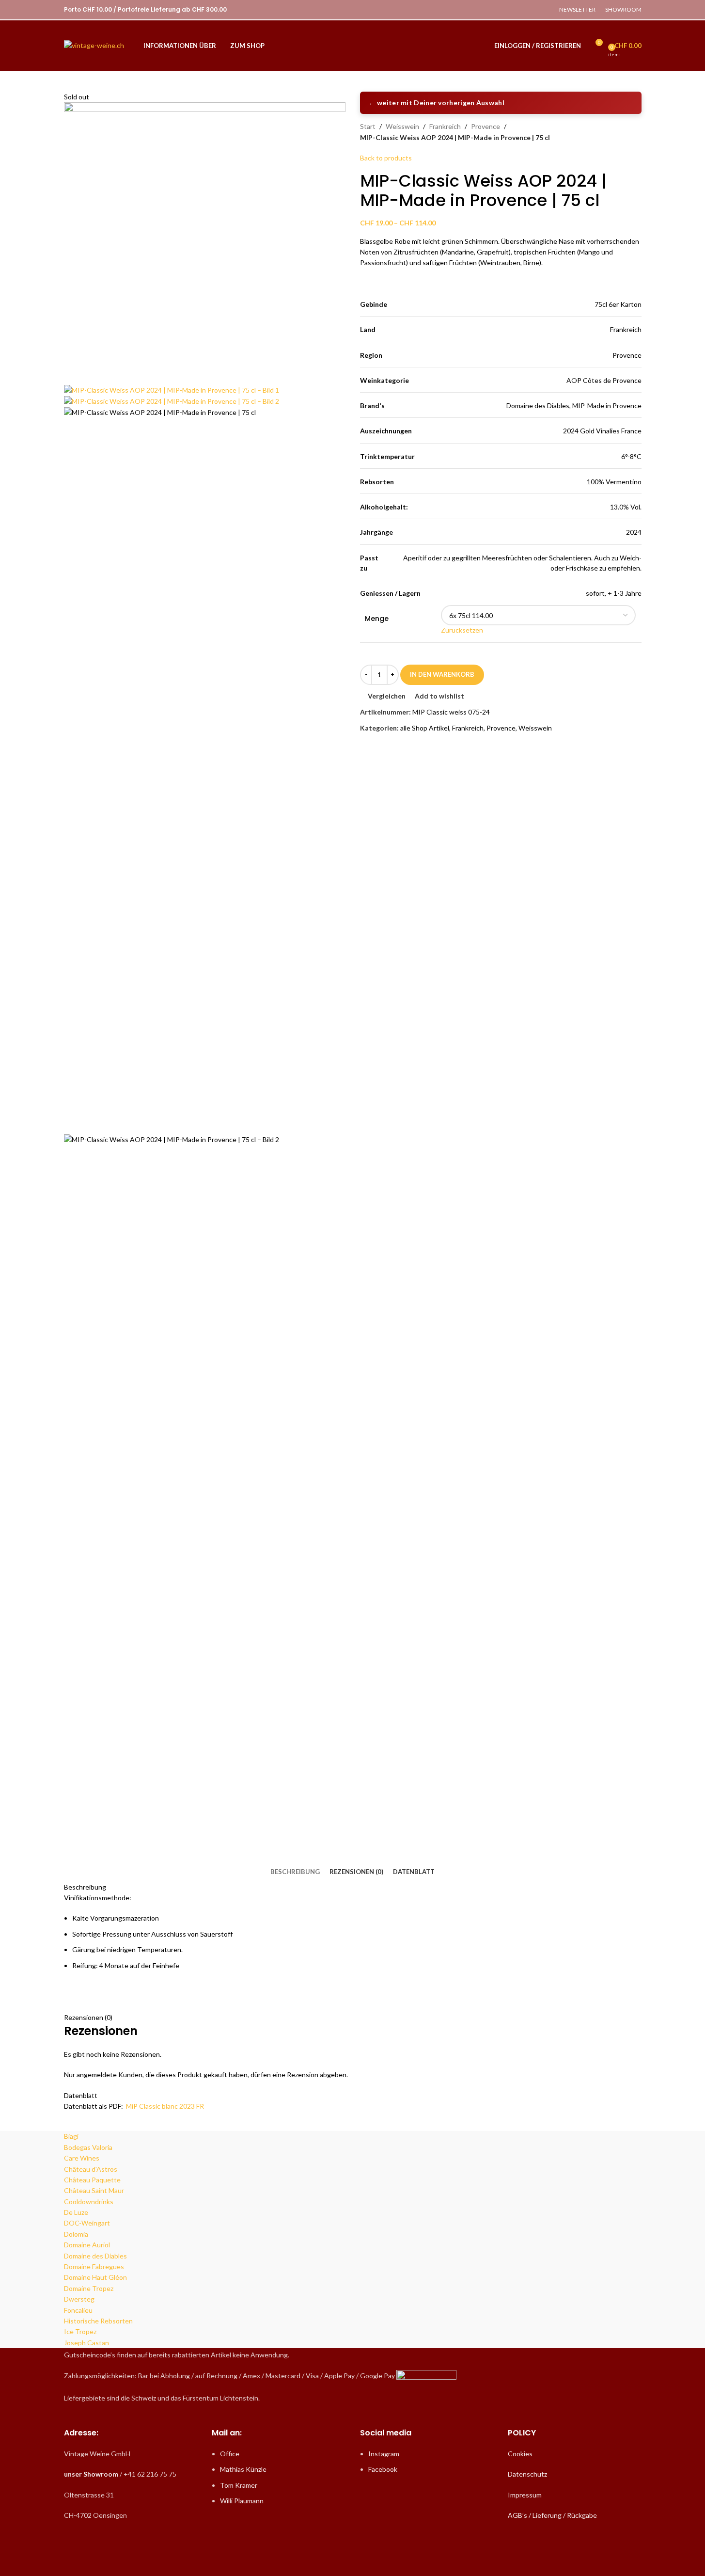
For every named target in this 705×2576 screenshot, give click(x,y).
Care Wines (82, 2158)
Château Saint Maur (94, 2190)
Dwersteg (79, 2299)
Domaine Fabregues (94, 2266)
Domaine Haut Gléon (95, 2277)
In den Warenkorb (442, 674)
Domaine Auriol (87, 2245)
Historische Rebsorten (98, 2321)
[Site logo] (94, 45)
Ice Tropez (80, 2331)
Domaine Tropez (89, 2288)
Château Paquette (92, 2180)
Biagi (71, 2136)
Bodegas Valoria (88, 2147)
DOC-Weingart (87, 2223)
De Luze (76, 2212)
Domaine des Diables (95, 2256)
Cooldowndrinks (89, 2202)
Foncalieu (78, 2310)
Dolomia (76, 2234)
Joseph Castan (86, 2343)
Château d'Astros (91, 2169)
